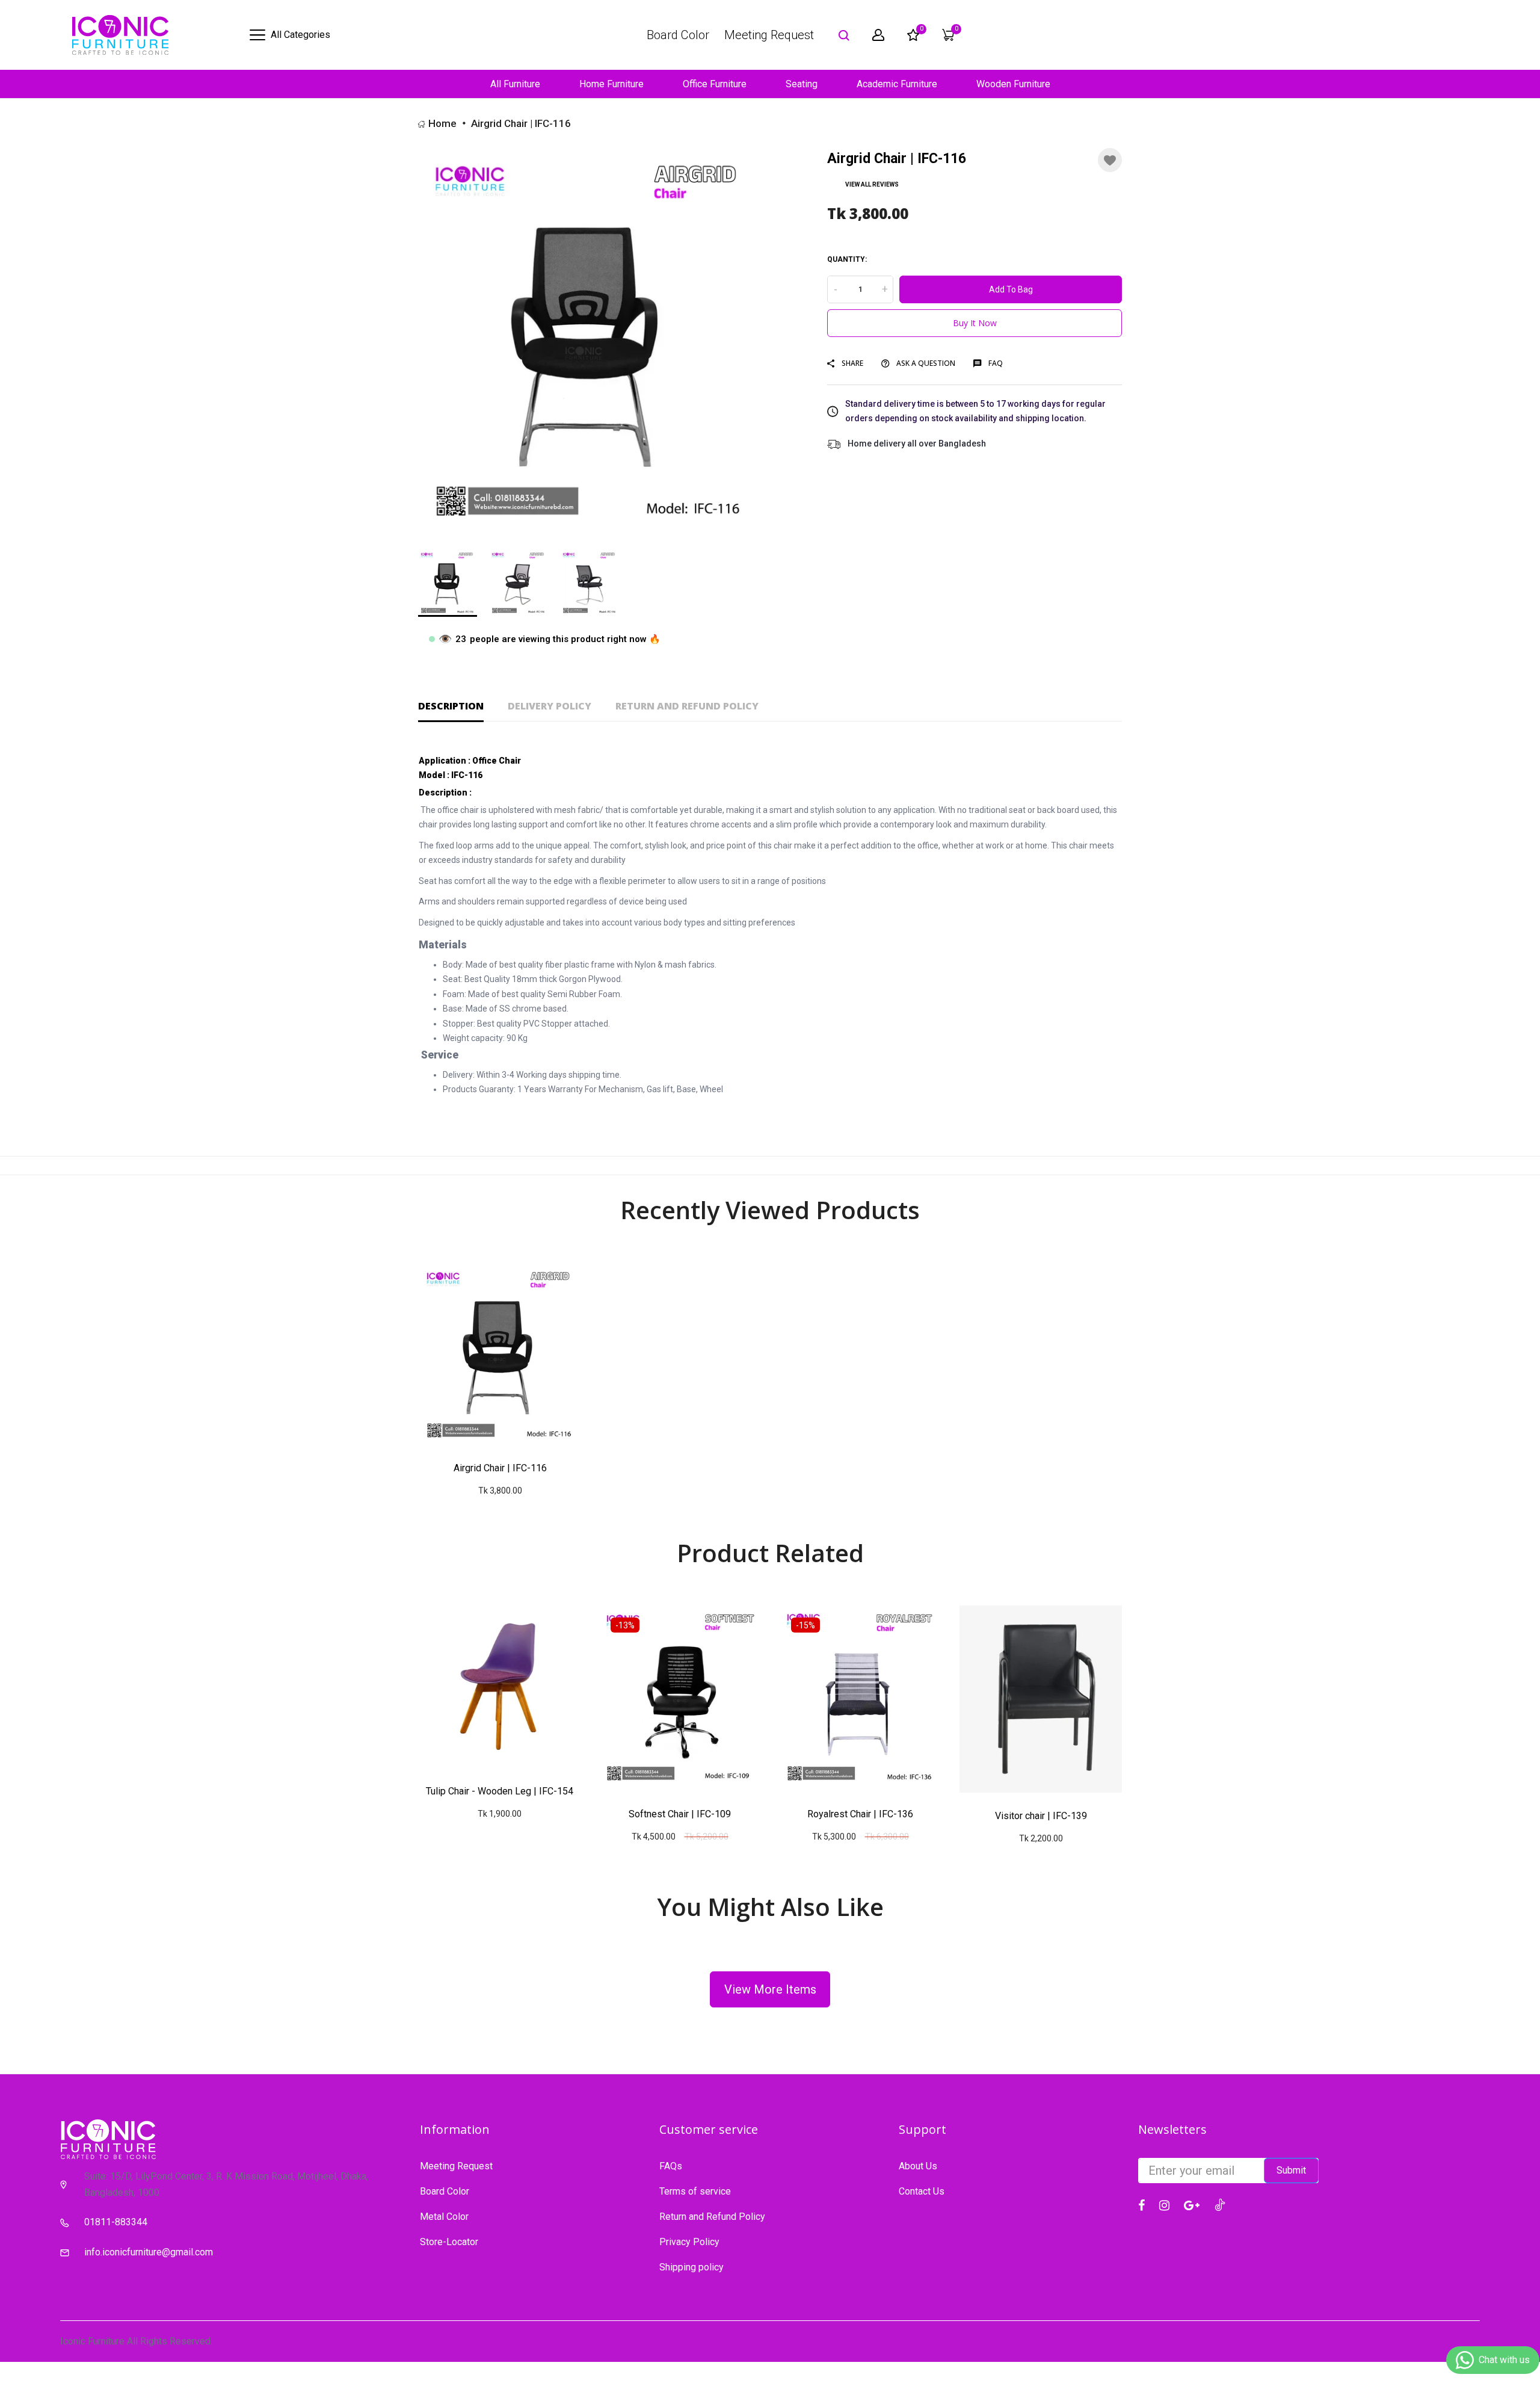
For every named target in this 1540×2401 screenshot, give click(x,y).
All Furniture (515, 84)
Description (451, 706)
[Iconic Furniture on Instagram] (1164, 2205)
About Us (918, 2166)
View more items (770, 1989)
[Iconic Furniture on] (1192, 2205)
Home (442, 123)
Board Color (678, 35)
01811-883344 (116, 2222)
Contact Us (922, 2191)
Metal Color (444, 2217)
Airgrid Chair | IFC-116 (500, 1468)
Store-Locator (449, 2242)
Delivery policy (550, 706)
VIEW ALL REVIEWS (872, 184)
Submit (1291, 2170)
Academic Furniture (897, 84)
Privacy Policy (689, 2242)
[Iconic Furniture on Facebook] (1141, 2205)
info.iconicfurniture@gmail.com (149, 2252)
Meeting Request (769, 35)
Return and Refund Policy (687, 706)
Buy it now (975, 323)
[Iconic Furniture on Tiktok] (1220, 2204)
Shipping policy (691, 2267)
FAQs (671, 2166)
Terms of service (695, 2191)
